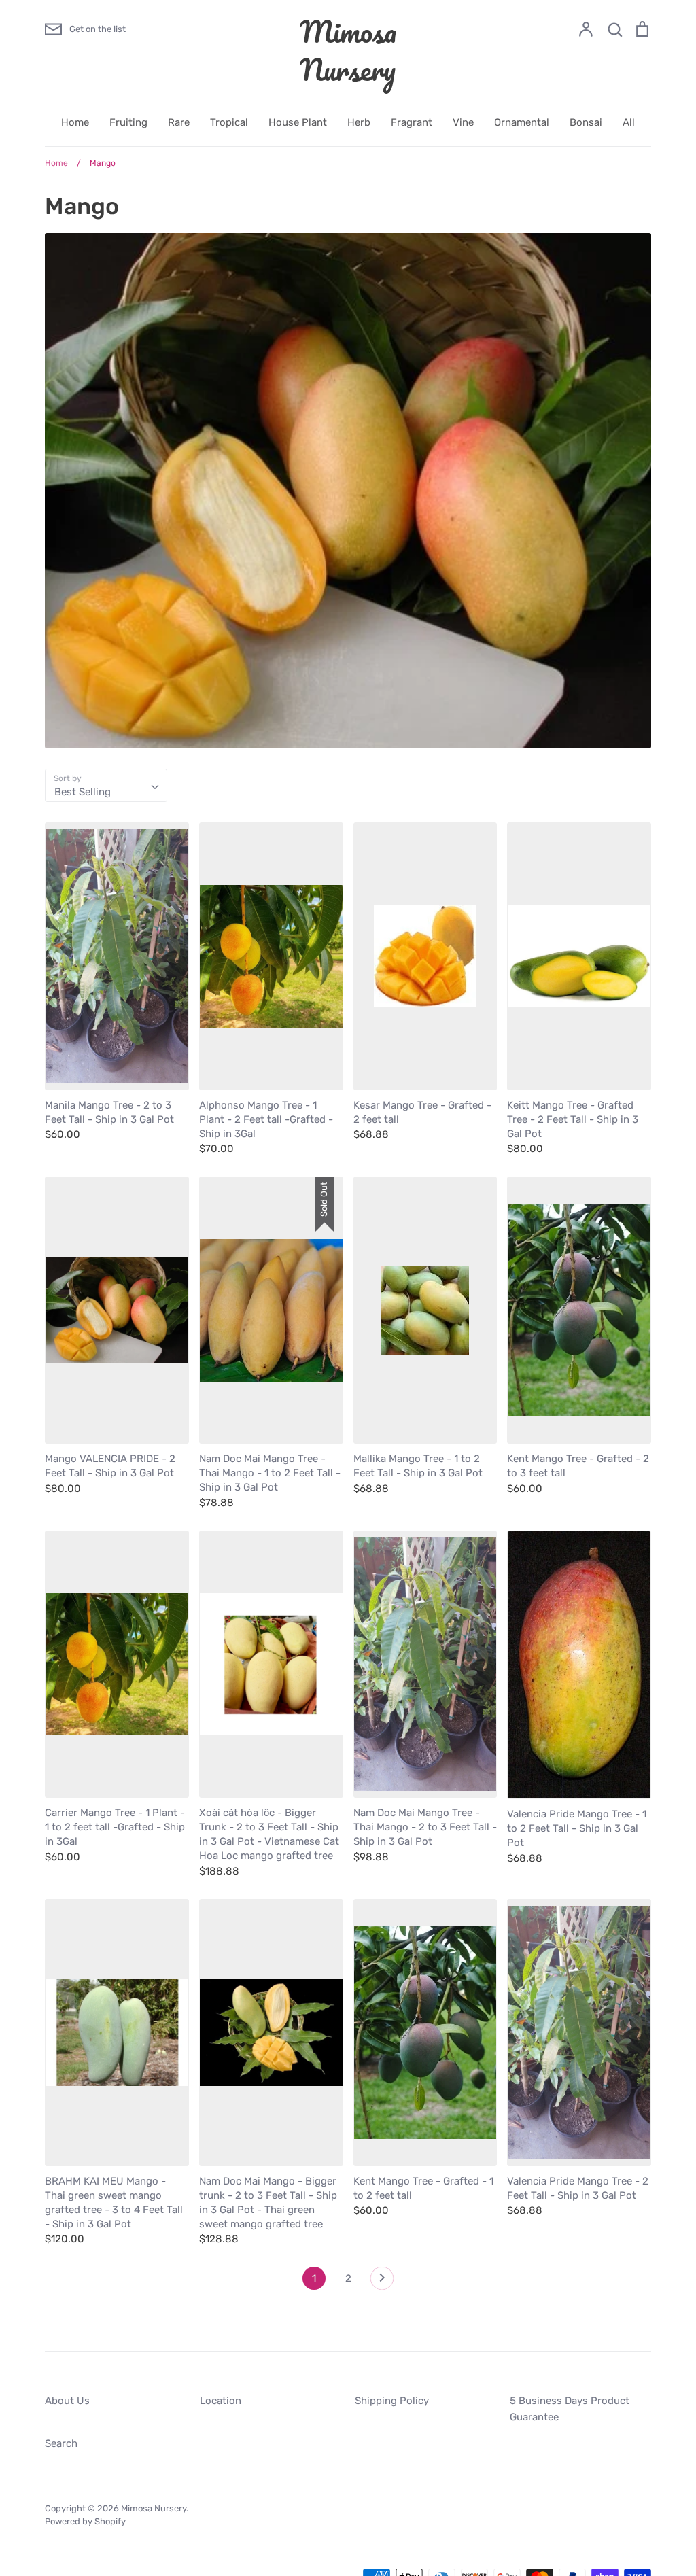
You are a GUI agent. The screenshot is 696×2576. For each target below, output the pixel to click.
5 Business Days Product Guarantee (570, 2409)
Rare (179, 122)
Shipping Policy (392, 2401)
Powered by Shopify (85, 2521)
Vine (463, 122)
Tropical (229, 122)
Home (75, 122)
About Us (67, 2401)
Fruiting (128, 122)
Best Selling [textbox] (83, 792)
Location (221, 2401)
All (629, 122)
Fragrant (412, 122)
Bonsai (586, 122)
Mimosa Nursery (348, 50)
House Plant (298, 122)
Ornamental (522, 122)
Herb (359, 122)
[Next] (382, 2282)
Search (61, 2443)
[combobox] (106, 786)
